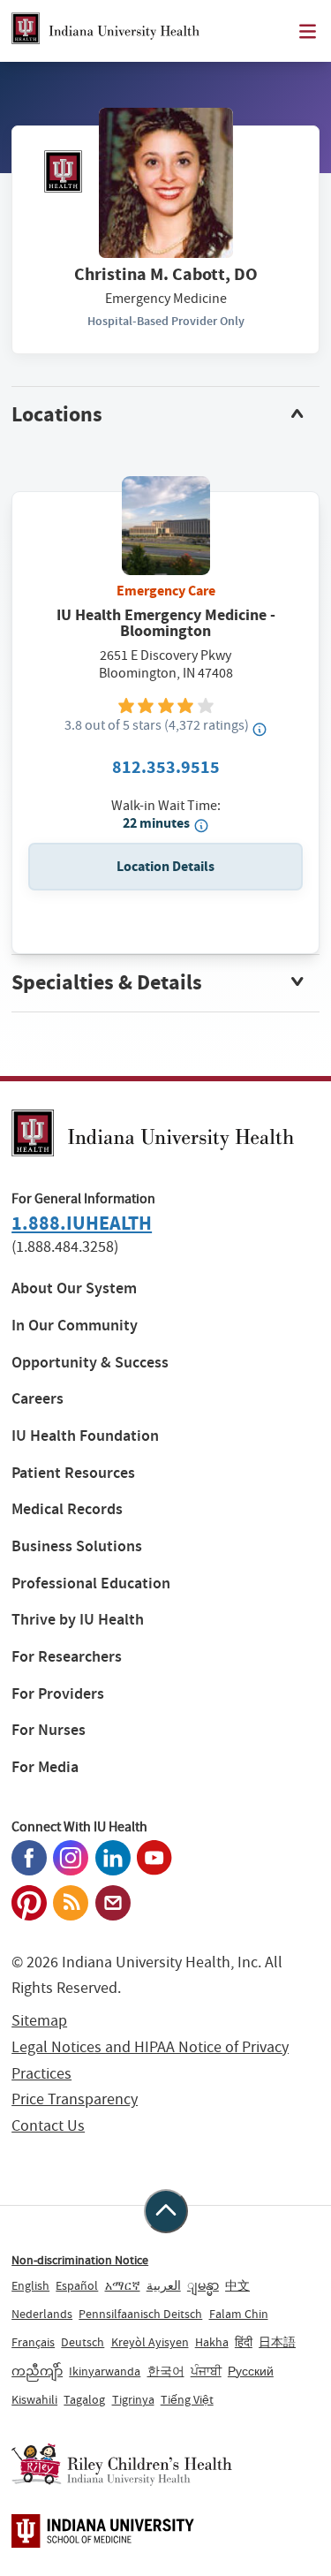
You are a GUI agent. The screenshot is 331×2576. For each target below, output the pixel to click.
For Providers (58, 1694)
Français (33, 2342)
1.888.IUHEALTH (82, 1223)
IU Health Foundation (85, 1436)
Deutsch (83, 2342)
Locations (57, 414)
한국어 (166, 2371)
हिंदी (244, 2342)
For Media (45, 1767)
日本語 (277, 2342)
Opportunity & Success (90, 1363)
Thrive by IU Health (78, 1620)
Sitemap (39, 2021)
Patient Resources (73, 1473)
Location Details (165, 866)
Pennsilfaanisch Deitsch (140, 2314)
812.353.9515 (166, 767)
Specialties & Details (107, 982)
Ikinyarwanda (105, 2371)
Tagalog (84, 2399)
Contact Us (48, 2126)
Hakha (212, 2342)
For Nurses (49, 1730)
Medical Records (67, 1509)
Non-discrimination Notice (80, 2260)
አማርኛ (123, 2285)
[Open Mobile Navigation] (308, 31)
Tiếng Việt (187, 2399)
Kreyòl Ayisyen (150, 2342)
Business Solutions (77, 1546)
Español (77, 2285)
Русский (251, 2371)
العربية (164, 2285)
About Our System (74, 1288)
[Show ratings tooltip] (260, 729)
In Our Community (75, 1326)
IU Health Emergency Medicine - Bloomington (166, 623)
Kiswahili (34, 2399)
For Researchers (67, 1657)
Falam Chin (239, 2314)
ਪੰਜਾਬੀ (206, 2371)
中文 (237, 2285)
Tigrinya (133, 2399)
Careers (38, 1399)
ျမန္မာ (203, 2285)
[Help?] (201, 825)
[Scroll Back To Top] (166, 2211)
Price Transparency (75, 2099)
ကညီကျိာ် (37, 2371)
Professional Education (91, 1583)
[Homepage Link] (105, 31)
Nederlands (42, 2314)
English (30, 2285)
